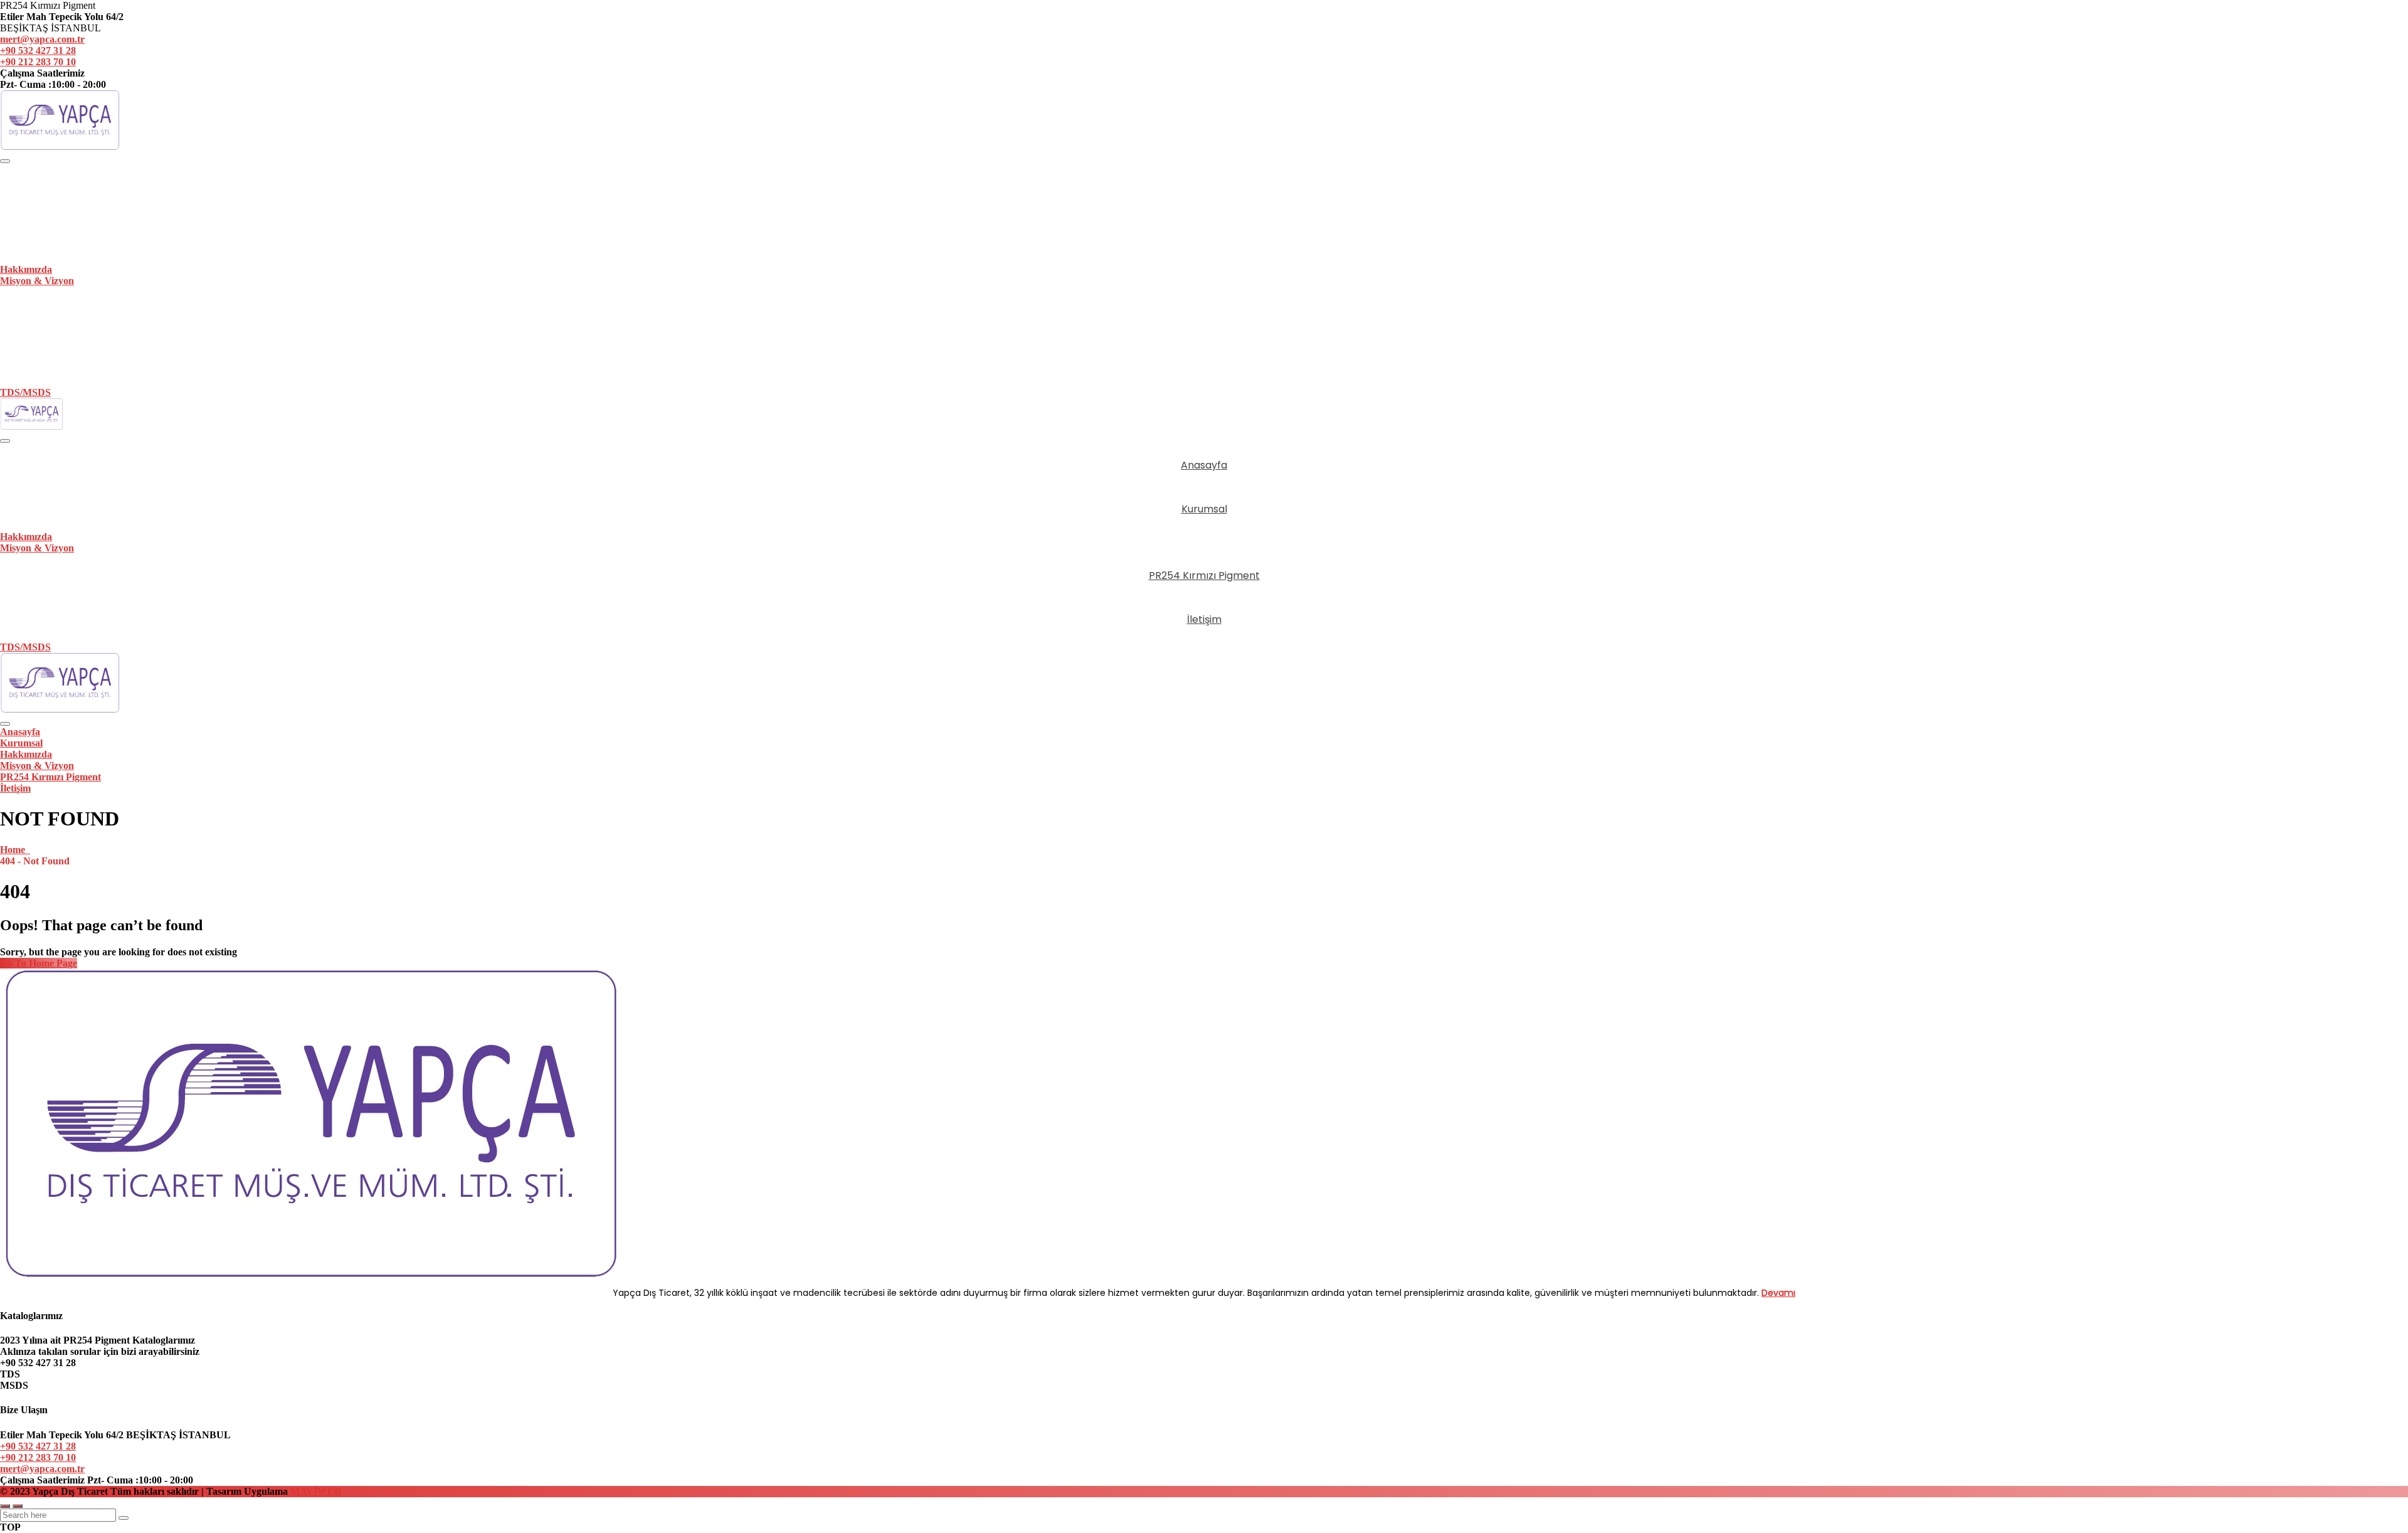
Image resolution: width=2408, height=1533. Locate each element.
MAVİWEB (314, 1491)
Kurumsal (1204, 239)
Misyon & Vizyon (37, 281)
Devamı (1778, 1293)
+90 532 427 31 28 (38, 50)
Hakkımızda (26, 269)
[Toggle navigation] (5, 161)
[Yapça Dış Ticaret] (60, 146)
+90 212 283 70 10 (38, 62)
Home (15, 850)
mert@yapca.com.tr (42, 39)
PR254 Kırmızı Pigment (1204, 311)
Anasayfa (1204, 188)
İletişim (1204, 362)
